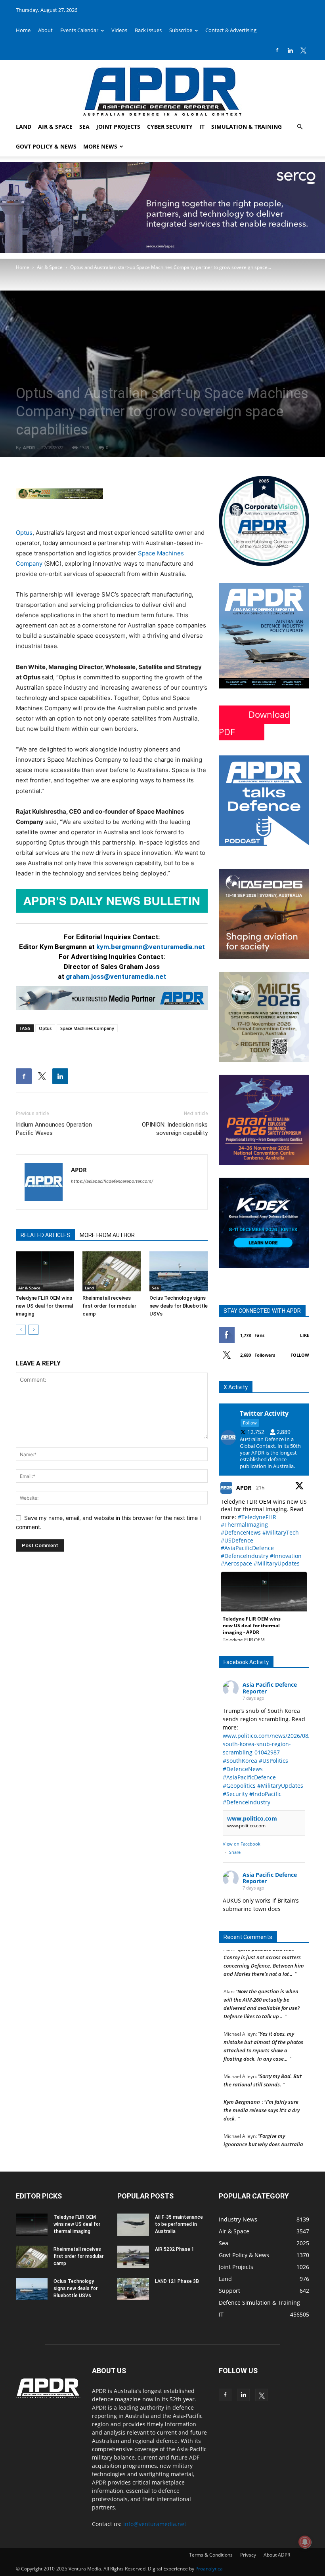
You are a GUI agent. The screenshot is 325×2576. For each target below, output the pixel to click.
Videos (119, 30)
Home (23, 30)
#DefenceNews (241, 1532)
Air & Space (55, 127)
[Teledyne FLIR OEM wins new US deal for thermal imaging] (45, 1271)
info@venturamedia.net (155, 2524)
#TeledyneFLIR (257, 1517)
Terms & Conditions (211, 2555)
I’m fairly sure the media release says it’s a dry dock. (262, 2090)
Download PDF (254, 723)
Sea (84, 127)
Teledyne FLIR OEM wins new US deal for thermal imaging (44, 1306)
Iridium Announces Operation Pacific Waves (54, 1129)
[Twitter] (303, 50)
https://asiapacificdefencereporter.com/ (112, 1181)
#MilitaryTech (281, 1532)
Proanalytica (209, 2569)
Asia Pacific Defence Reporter (270, 1688)
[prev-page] (21, 1330)
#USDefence (237, 1540)
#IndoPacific (265, 1794)
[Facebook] (277, 50)
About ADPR (277, 2555)
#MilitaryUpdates (277, 1563)
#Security (235, 1794)
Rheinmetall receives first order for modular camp (109, 1306)
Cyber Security (170, 127)
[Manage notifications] (305, 2542)
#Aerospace (236, 1563)
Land (24, 127)
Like (305, 1335)
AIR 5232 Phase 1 (175, 2249)
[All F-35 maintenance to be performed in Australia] (133, 2225)
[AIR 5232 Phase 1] (133, 2257)
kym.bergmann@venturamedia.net (151, 947)
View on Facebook (242, 1844)
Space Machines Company (87, 1028)
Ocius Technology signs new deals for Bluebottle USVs (179, 1306)
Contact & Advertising (231, 30)
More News (100, 146)
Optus (24, 533)
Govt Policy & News (46, 146)
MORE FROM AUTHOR (107, 1235)
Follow (300, 1355)
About (45, 30)
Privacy (248, 2555)
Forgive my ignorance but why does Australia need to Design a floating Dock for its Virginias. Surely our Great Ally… (263, 2132)
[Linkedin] (290, 50)
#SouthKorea (240, 1761)
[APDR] (162, 89)
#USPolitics (273, 1761)
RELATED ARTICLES (45, 1235)
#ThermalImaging (244, 1524)
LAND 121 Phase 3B (177, 2281)
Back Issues (148, 30)
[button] (300, 127)
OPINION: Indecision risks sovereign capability (175, 1129)
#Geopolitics (239, 1786)
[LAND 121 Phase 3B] (133, 2289)
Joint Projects (118, 127)
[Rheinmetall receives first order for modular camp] (112, 1271)
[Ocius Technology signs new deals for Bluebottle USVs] (179, 1271)
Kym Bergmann (242, 2081)
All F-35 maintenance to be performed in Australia (179, 2224)
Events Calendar (79, 30)
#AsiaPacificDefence (247, 1548)
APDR (29, 447)
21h (261, 1488)
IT (202, 127)
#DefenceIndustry (245, 1556)
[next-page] (33, 1330)
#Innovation (286, 1556)
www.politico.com (252, 1818)
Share (235, 1852)
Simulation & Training (247, 127)
